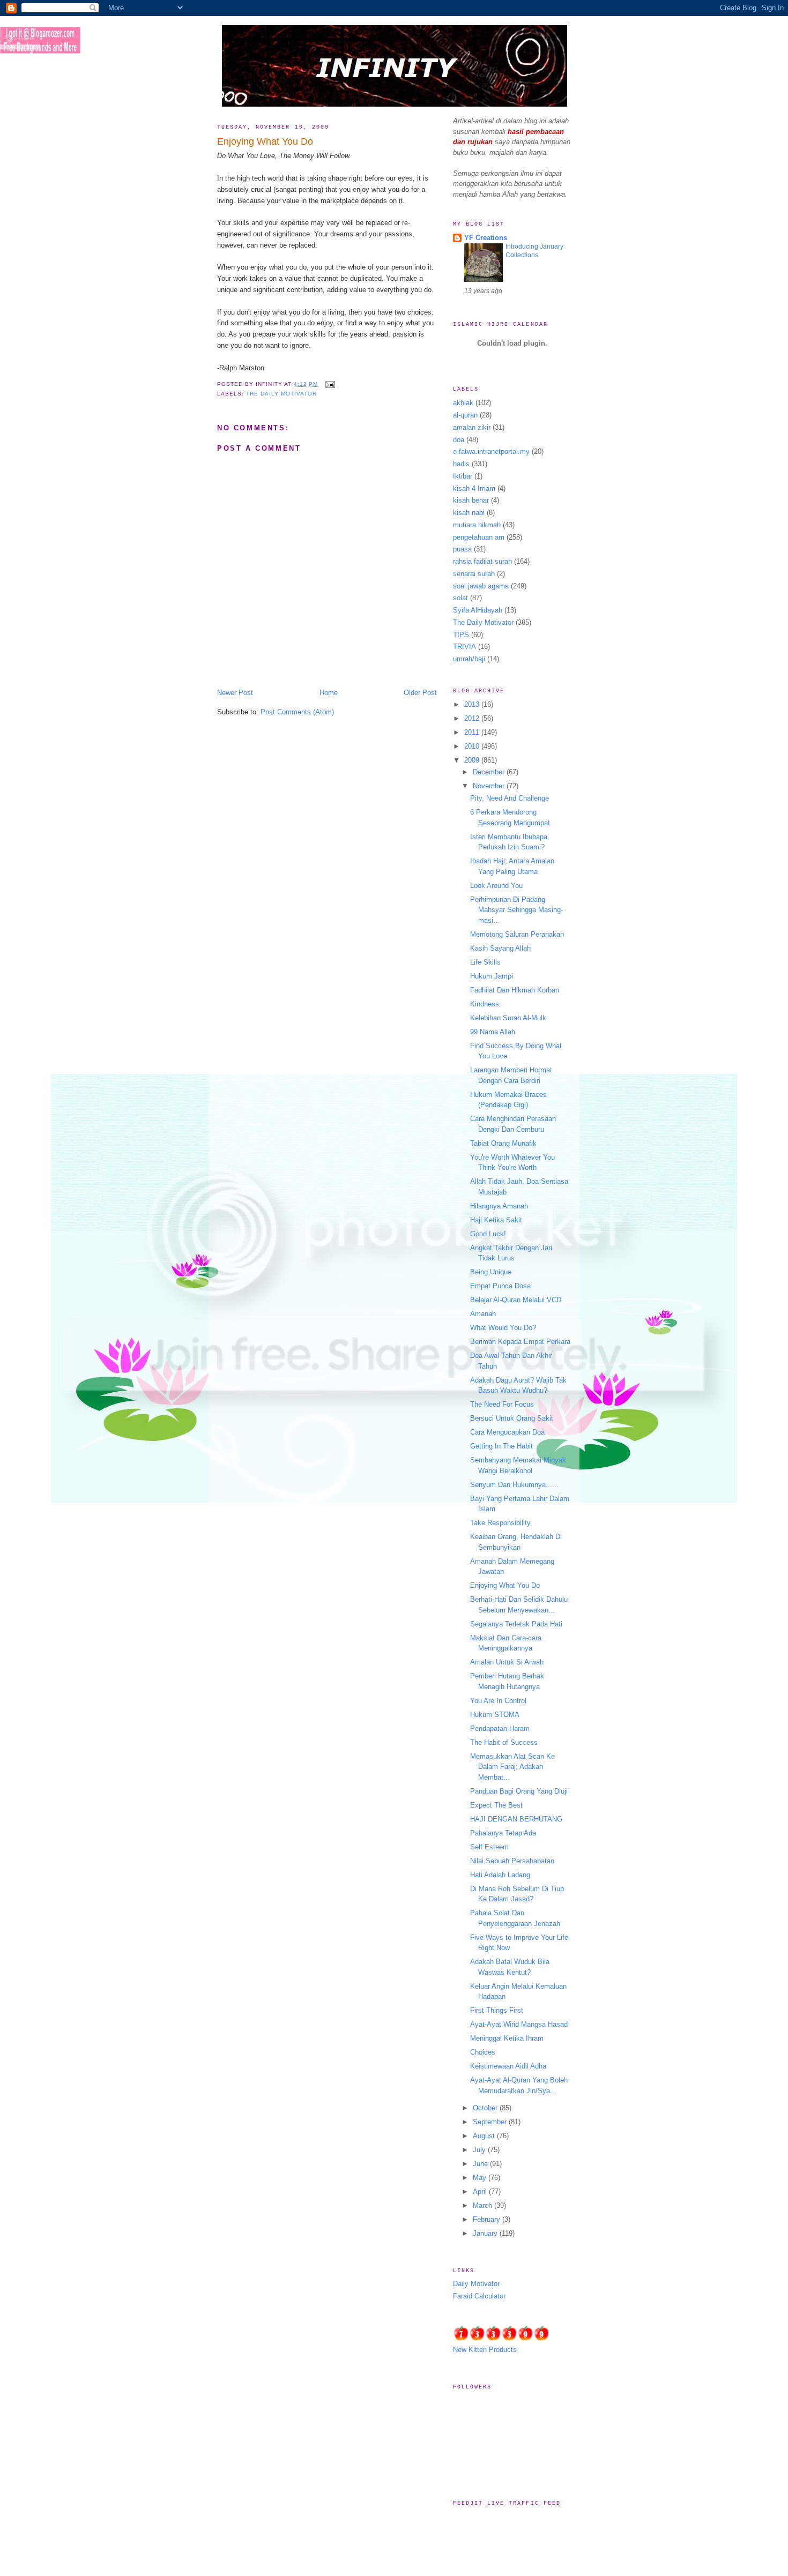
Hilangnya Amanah (499, 1206)
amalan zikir (472, 427)
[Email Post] (328, 384)
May (481, 2178)
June (481, 2164)
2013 (473, 704)
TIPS (461, 635)
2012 (473, 718)
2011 (473, 732)
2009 (473, 760)
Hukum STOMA (495, 1715)
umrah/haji (469, 659)
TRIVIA (464, 647)
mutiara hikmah (477, 525)
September (491, 2122)
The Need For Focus (502, 1404)
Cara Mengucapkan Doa (507, 1432)
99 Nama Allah (493, 1032)
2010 (473, 746)
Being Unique (491, 1272)
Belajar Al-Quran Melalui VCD (516, 1300)
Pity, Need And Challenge (510, 798)
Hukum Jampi (492, 976)
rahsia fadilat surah (482, 561)
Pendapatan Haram (500, 1728)
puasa (462, 549)
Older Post (420, 693)
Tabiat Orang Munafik (503, 1143)
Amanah (483, 1314)
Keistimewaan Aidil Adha (508, 2066)
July (480, 2150)
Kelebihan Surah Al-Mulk (508, 1018)
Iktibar (463, 476)
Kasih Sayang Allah (500, 948)
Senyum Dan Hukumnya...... (514, 1485)
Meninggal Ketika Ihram (507, 2038)
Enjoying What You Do (265, 141)
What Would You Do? (503, 1328)
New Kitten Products (485, 2350)
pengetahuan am (479, 537)
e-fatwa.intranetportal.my (491, 451)
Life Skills (485, 962)
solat (460, 598)
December (490, 772)
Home (329, 693)
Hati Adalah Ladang (500, 1875)
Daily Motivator (476, 2284)
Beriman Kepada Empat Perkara (520, 1342)
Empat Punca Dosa (500, 1286)
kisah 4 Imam (474, 488)
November (490, 786)
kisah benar (471, 500)
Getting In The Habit (501, 1446)
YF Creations (486, 238)
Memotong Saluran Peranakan (517, 934)
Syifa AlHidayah (478, 610)
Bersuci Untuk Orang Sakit (512, 1418)
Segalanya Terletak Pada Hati (516, 1624)
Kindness (485, 1004)
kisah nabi (469, 513)
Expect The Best (496, 1805)
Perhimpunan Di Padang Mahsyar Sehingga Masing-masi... (516, 910)
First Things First (497, 2010)
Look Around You (496, 886)
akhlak (463, 403)
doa (459, 440)
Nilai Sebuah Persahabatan (512, 1861)
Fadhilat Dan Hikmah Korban (515, 990)
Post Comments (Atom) (297, 712)
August (485, 2136)
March (484, 2205)
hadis (461, 464)
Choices (483, 2052)
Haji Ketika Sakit (496, 1220)
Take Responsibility (500, 1523)
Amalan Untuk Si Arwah (507, 1662)
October (486, 2108)
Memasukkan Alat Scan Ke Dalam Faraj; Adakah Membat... (512, 1767)
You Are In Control (498, 1701)
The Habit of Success (504, 1742)
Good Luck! (488, 1234)
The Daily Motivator (281, 394)
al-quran (465, 415)
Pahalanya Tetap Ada (503, 1833)
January (486, 2233)
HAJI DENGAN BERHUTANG (516, 1819)
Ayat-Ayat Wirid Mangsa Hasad (519, 2024)
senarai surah (474, 574)
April (481, 2192)
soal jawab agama (481, 586)
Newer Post (235, 693)
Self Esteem (489, 1847)
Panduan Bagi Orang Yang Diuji (519, 1791)
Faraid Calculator (479, 2296)
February (488, 2219)
